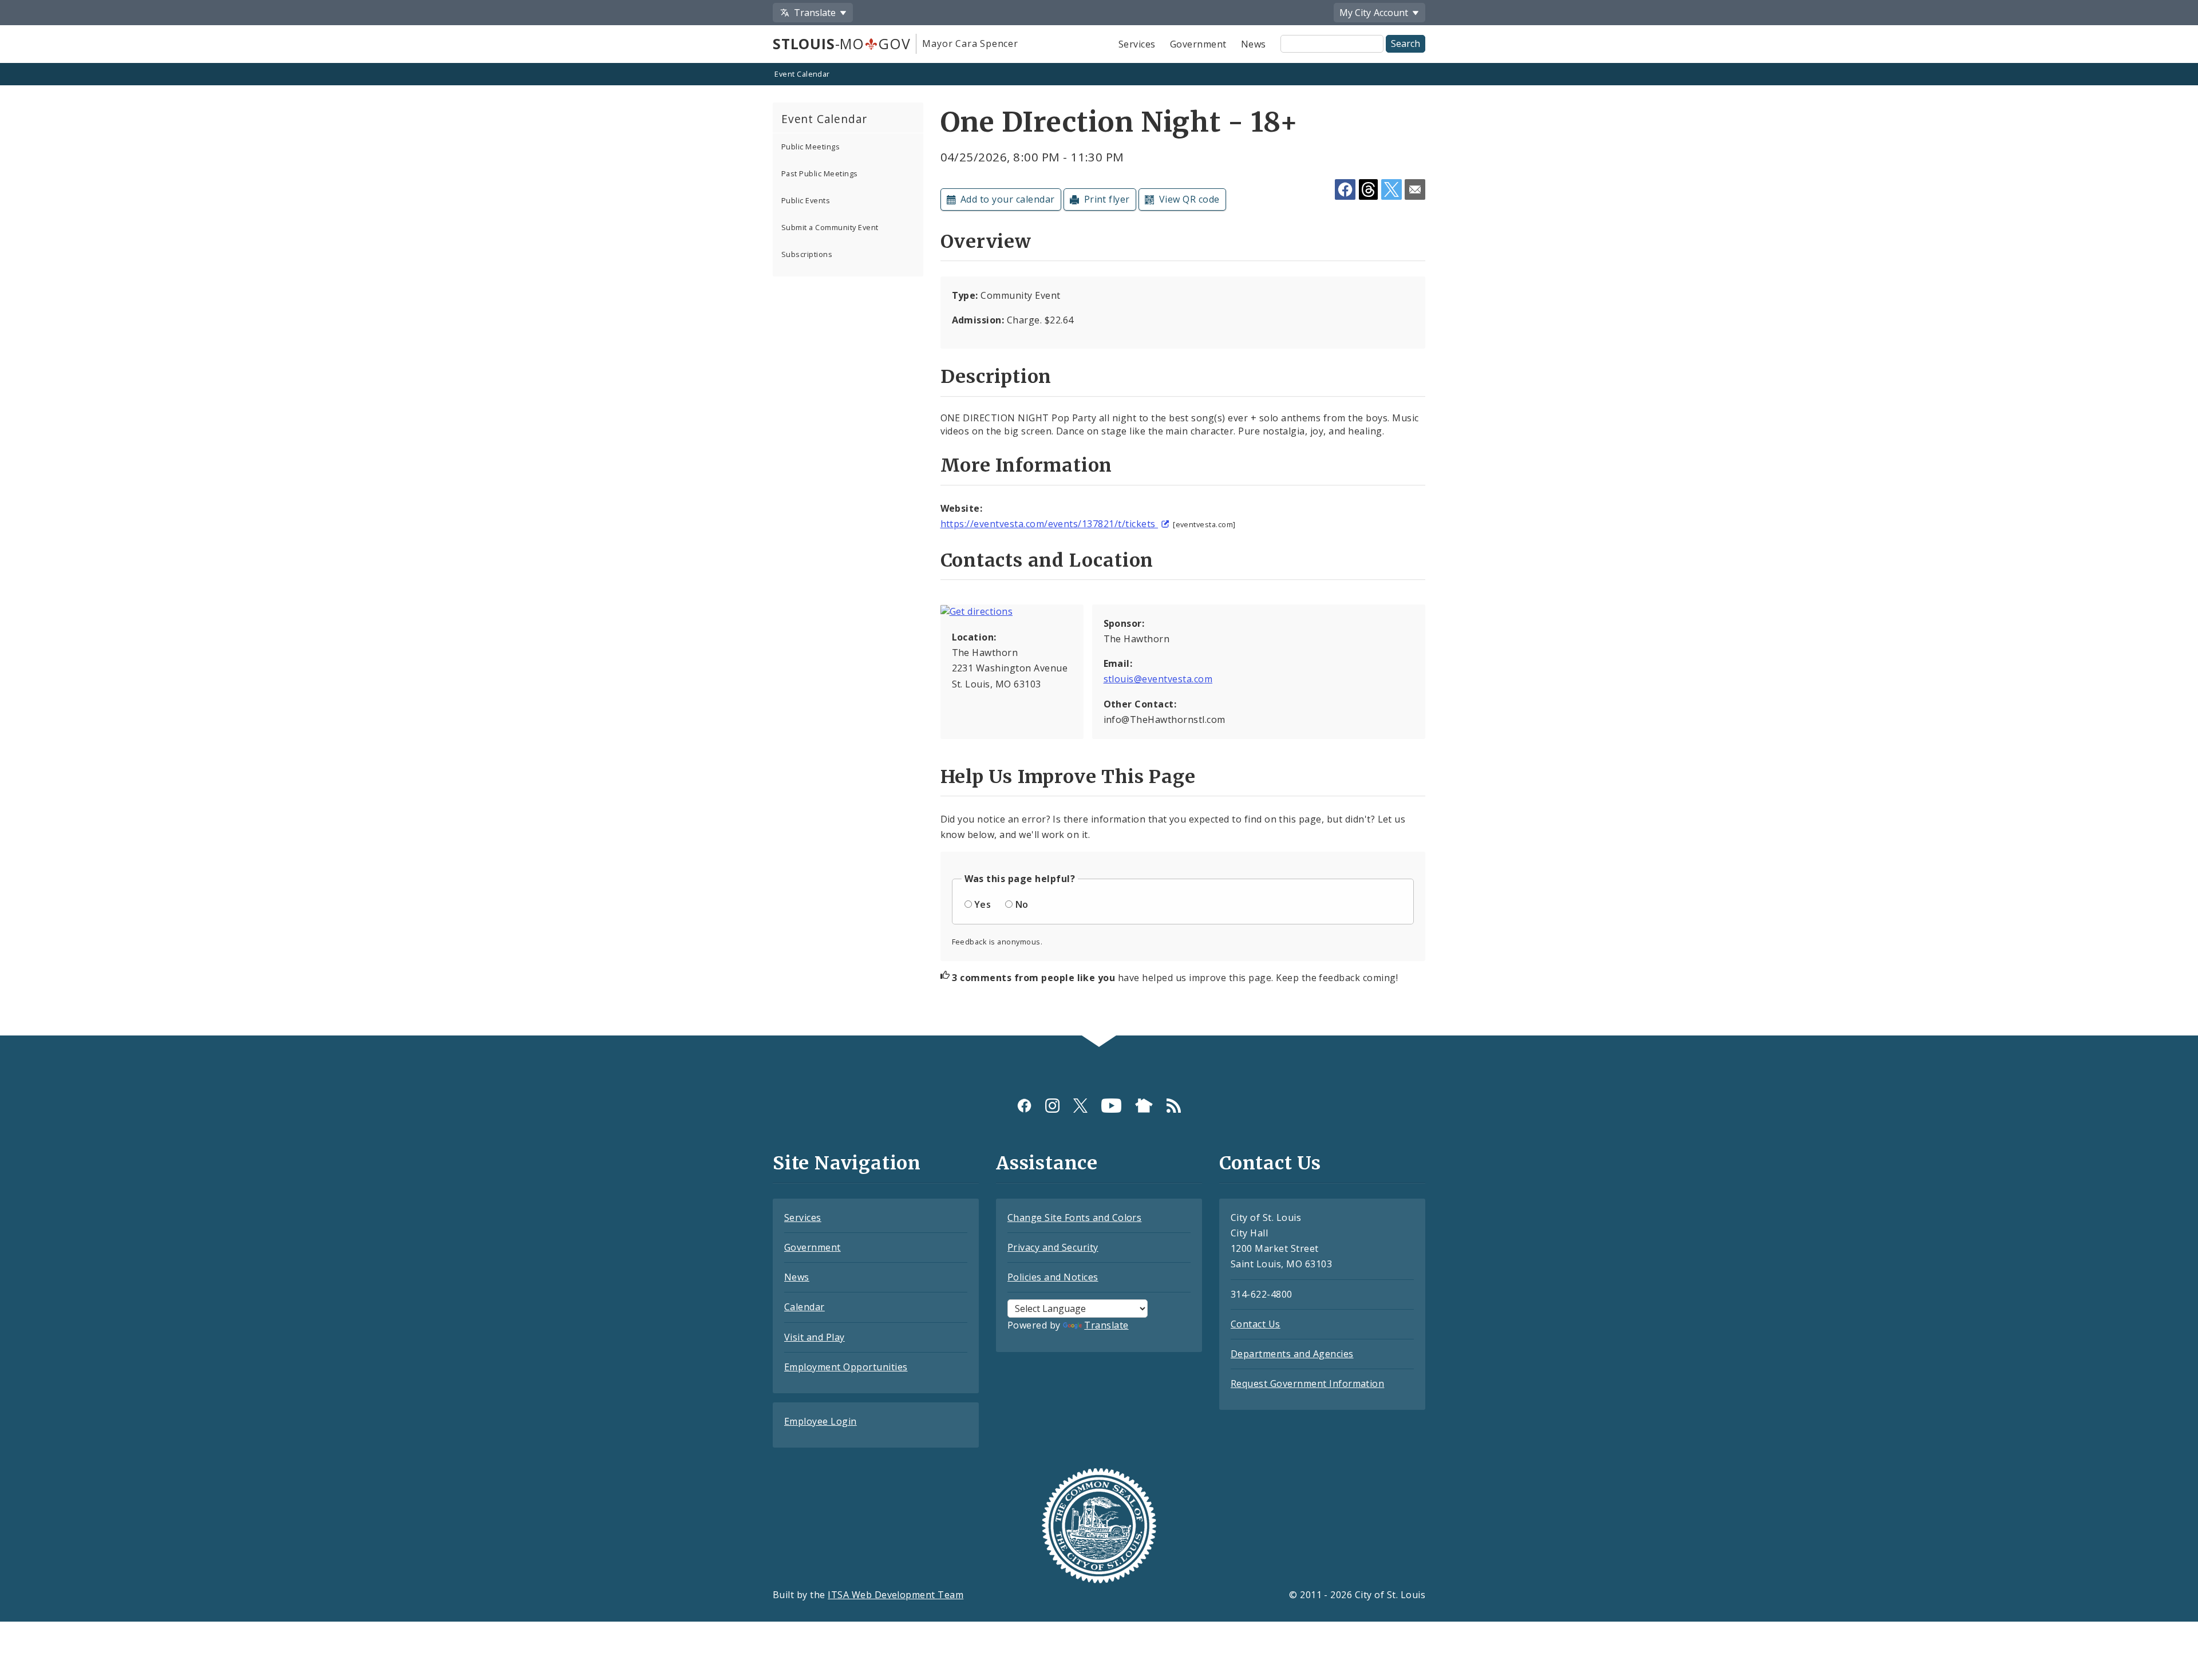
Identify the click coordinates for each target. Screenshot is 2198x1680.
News (1254, 44)
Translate (1106, 1325)
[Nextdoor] (1144, 1106)
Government (1198, 44)
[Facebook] (1024, 1106)
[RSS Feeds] (1174, 1106)
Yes (983, 904)
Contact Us (1256, 1324)
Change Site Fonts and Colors (1074, 1217)
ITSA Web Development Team (896, 1595)
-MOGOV (841, 44)
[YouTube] (1111, 1106)
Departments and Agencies (1292, 1354)
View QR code (1189, 199)
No (1022, 904)
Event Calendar (802, 74)
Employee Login (821, 1421)
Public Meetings (811, 147)
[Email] (1415, 189)
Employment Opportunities (846, 1367)
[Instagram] (1052, 1106)
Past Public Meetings (820, 173)
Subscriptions (807, 254)
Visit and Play (815, 1337)
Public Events (806, 200)
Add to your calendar (1008, 199)
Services (1137, 44)
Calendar (805, 1307)
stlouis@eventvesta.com (1158, 679)
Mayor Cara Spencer (970, 44)
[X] (1080, 1106)
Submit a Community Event (830, 227)
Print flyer (1107, 199)
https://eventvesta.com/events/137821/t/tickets (1049, 524)
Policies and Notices (1053, 1277)
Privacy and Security (1053, 1247)
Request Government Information (1307, 1383)
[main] (1099, 550)
